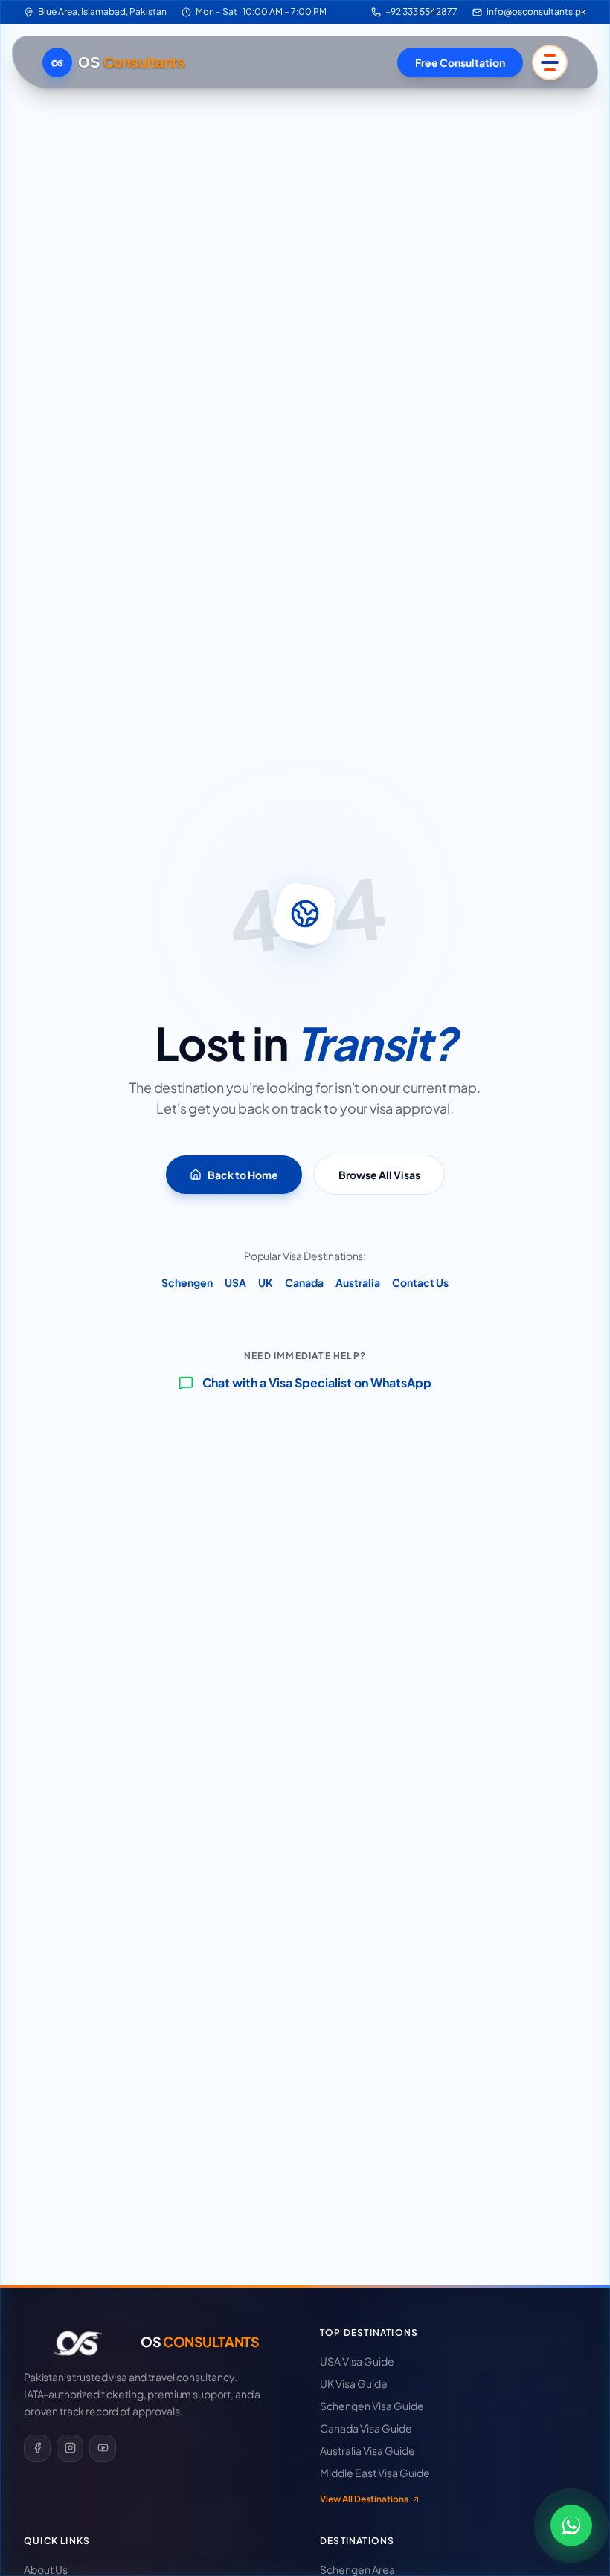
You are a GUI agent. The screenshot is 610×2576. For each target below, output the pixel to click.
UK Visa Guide (354, 2383)
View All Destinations (364, 2499)
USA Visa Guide (357, 2361)
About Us (46, 2569)
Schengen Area (357, 2569)
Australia (358, 1282)
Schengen (187, 1282)
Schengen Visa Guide (372, 2406)
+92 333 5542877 (421, 12)
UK (266, 1282)
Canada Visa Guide (366, 2428)
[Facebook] (37, 2448)
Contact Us (420, 1282)
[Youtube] (103, 2448)
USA (235, 1282)
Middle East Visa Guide (375, 2473)
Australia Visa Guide (367, 2450)
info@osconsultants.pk (536, 12)
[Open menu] (550, 62)
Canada (304, 1282)
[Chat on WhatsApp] (571, 2525)
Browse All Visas (379, 1175)
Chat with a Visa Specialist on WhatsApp (317, 1382)
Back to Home (243, 1175)
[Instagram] (70, 2448)
